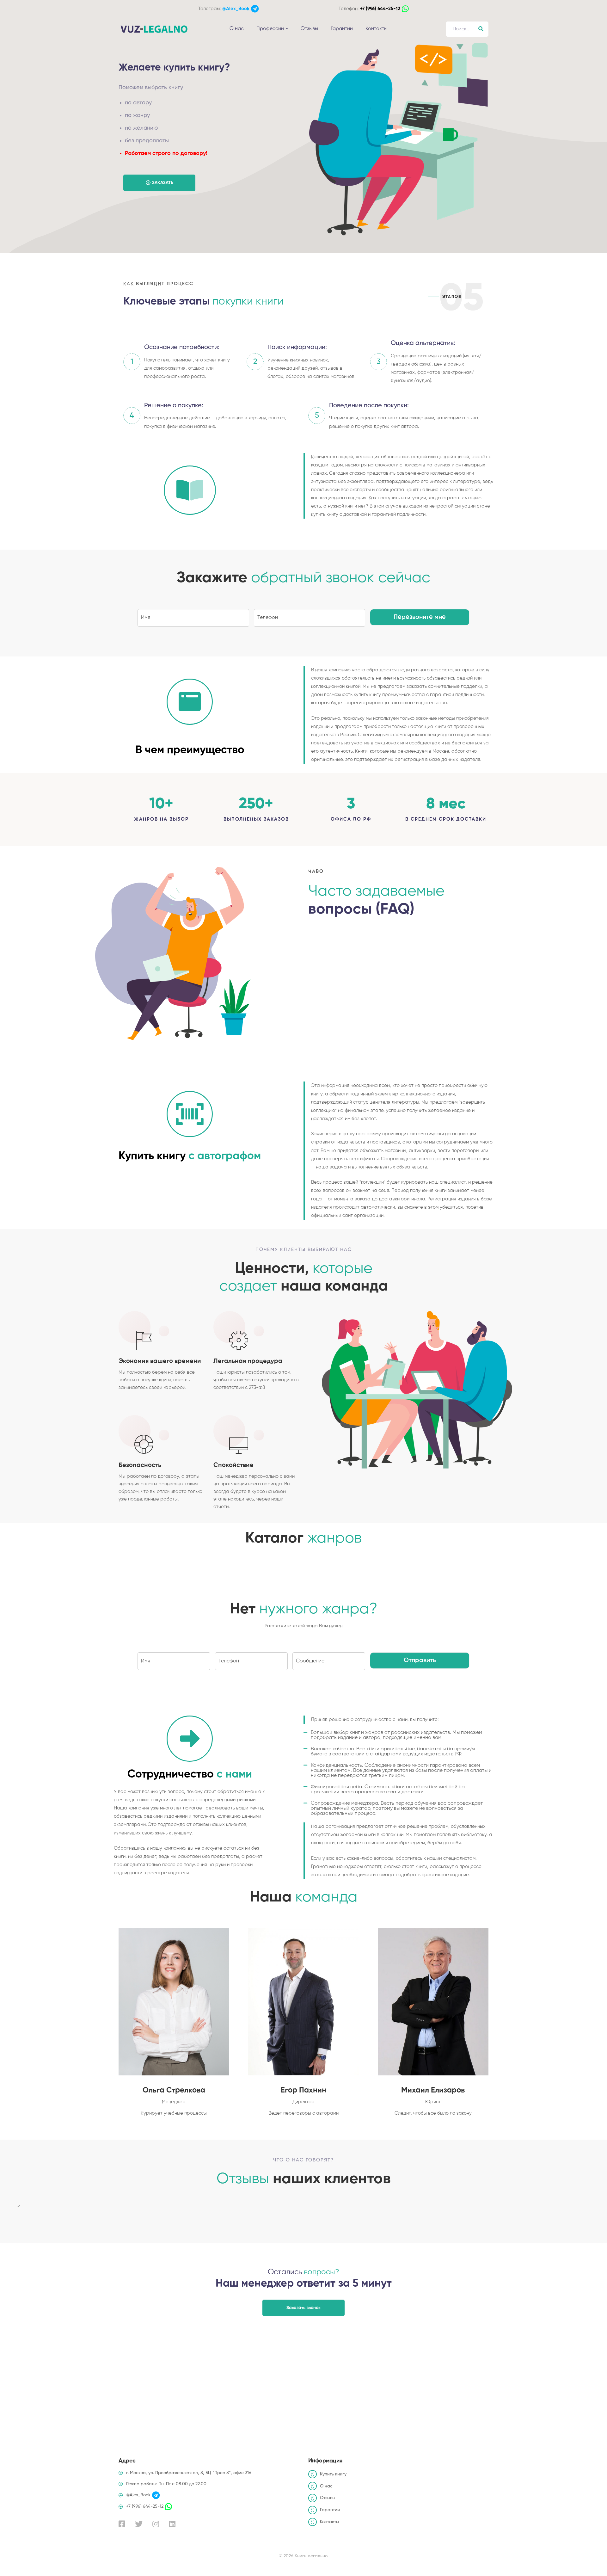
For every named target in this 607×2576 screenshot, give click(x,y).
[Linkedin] (172, 2524)
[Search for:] (467, 29)
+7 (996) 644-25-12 (380, 9)
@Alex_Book (236, 9)
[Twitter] (139, 2524)
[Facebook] (122, 2524)
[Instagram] (156, 2524)
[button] (159, 183)
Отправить (420, 1661)
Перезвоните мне (420, 617)
